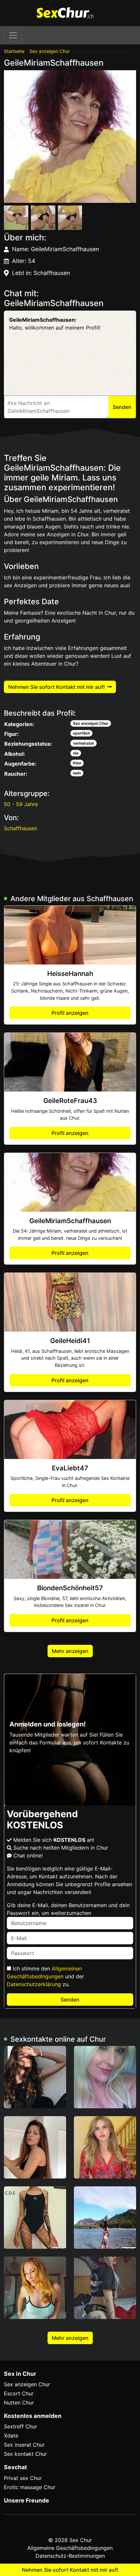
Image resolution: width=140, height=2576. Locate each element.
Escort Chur (19, 2393)
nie (76, 753)
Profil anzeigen (70, 1013)
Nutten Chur (19, 2403)
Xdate (11, 2436)
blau (77, 763)
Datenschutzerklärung (34, 1984)
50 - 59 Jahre (21, 804)
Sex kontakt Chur (25, 2454)
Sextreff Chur (21, 2426)
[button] (70, 137)
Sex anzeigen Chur (49, 51)
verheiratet (84, 743)
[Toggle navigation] (13, 35)
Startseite (14, 51)
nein (77, 773)
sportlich (81, 733)
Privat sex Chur (23, 2478)
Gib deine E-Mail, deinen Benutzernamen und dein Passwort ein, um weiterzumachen (68, 1909)
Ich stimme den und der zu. (45, 1976)
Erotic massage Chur (30, 2487)
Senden (70, 2000)
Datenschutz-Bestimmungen (70, 2556)
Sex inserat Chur (24, 2445)
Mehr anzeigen (70, 1651)
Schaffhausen (21, 828)
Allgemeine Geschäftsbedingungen (70, 2548)
